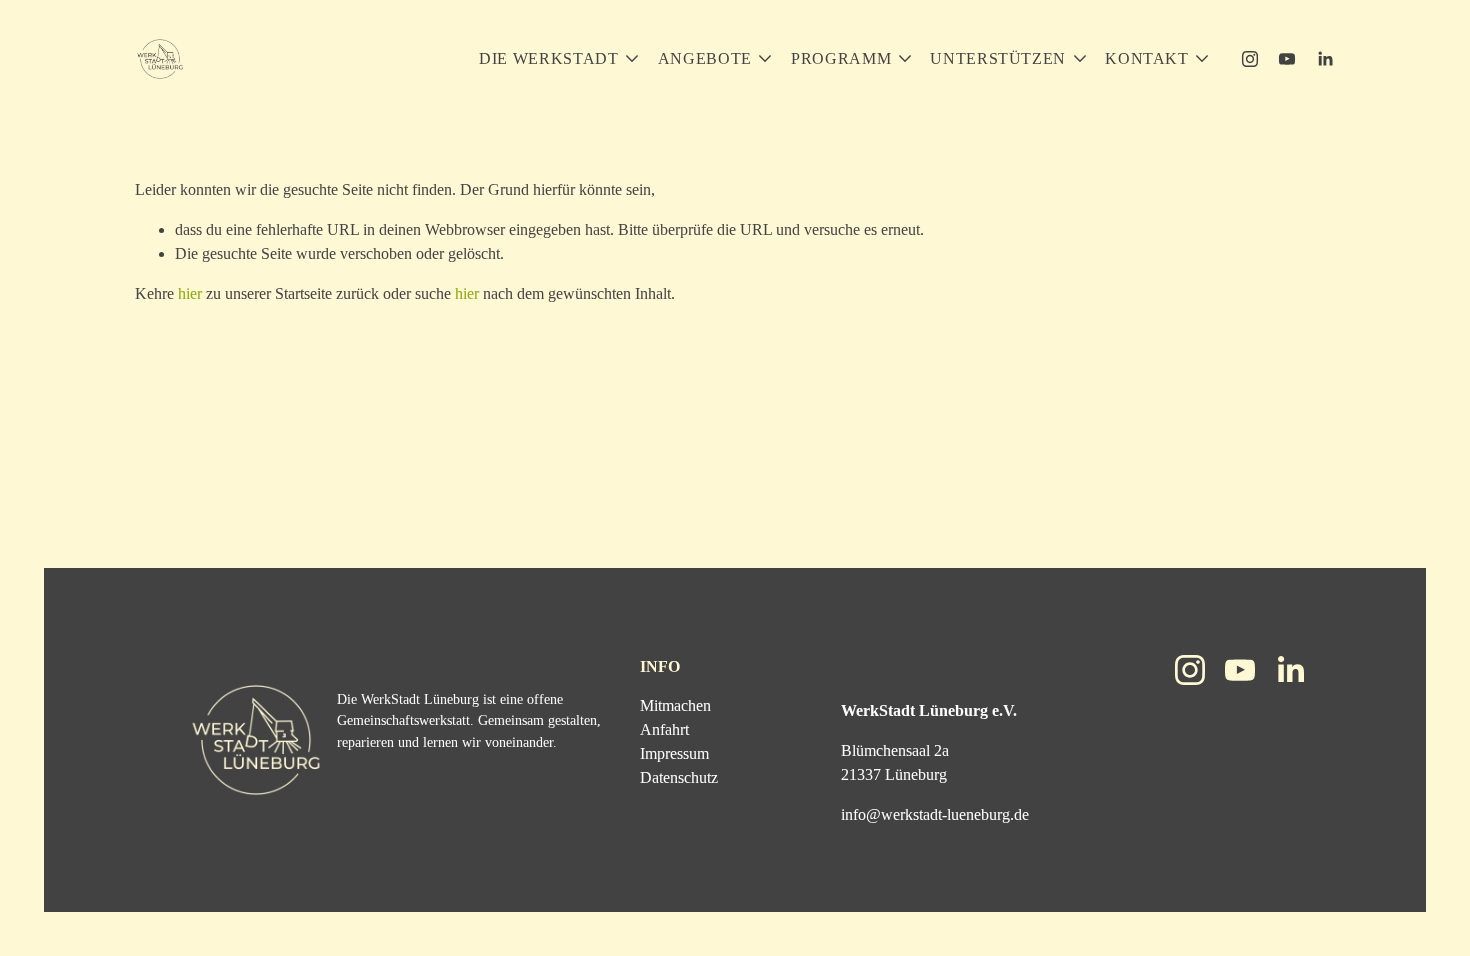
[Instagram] (1250, 59)
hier (190, 293)
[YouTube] (1287, 59)
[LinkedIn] (1325, 59)
